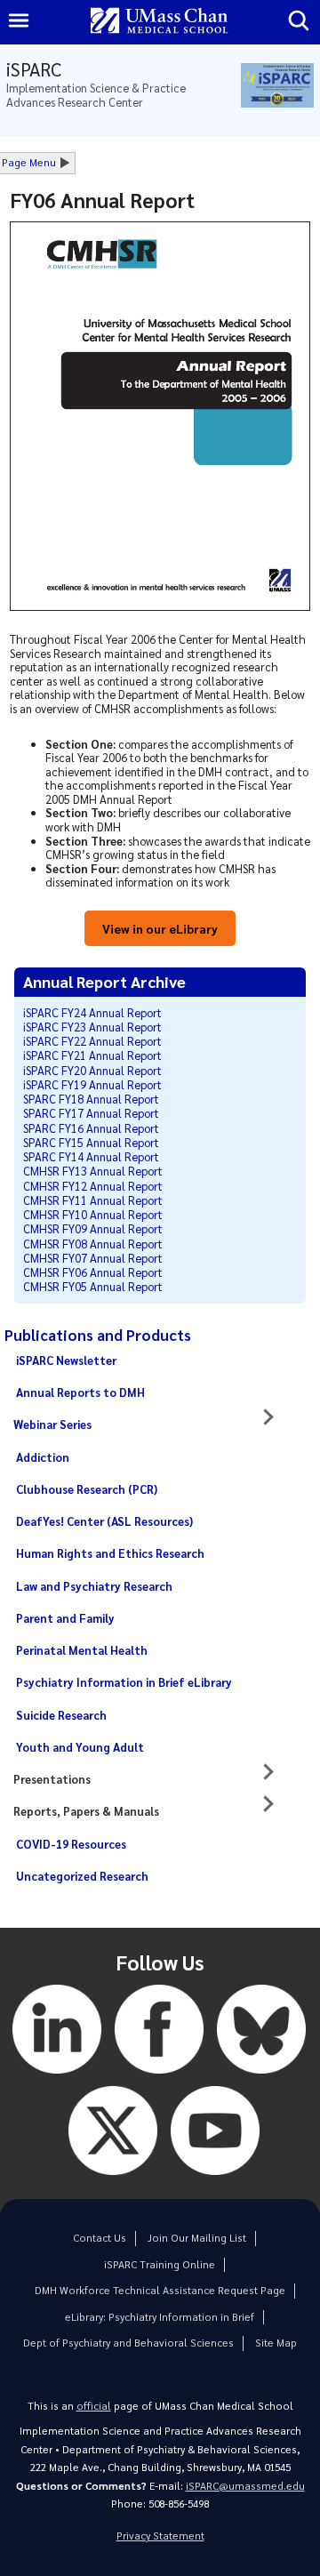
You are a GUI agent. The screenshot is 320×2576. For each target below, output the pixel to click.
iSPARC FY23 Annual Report (92, 1027)
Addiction (43, 1457)
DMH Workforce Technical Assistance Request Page (160, 2290)
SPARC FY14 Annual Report (91, 1156)
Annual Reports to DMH (80, 1392)
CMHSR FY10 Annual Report (93, 1214)
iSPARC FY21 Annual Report (92, 1055)
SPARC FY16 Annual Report (91, 1128)
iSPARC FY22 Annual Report (92, 1041)
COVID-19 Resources (71, 1844)
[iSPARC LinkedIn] (57, 2078)
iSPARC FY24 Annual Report (92, 1012)
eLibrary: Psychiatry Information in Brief (160, 2317)
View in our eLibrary (160, 928)
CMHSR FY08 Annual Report (93, 1244)
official (94, 2406)
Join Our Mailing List (197, 2238)
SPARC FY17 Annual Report (91, 1113)
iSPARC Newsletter (66, 1360)
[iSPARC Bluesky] (261, 2078)
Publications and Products (98, 1335)
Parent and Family (65, 1618)
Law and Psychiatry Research (94, 1586)
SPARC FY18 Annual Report (91, 1099)
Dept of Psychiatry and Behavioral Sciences (128, 2343)
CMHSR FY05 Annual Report (93, 1286)
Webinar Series (52, 1424)
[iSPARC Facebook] (159, 2078)
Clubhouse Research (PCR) (87, 1489)
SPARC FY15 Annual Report (91, 1142)
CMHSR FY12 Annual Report (93, 1186)
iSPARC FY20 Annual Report (92, 1070)
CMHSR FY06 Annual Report (93, 1272)
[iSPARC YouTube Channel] (215, 2179)
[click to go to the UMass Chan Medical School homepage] (159, 22)
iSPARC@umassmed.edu (245, 2486)
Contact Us (100, 2238)
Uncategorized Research (82, 1876)
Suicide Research (61, 1715)
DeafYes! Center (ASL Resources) (104, 1521)
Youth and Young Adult (80, 1747)
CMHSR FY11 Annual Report (93, 1200)
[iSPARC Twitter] (113, 2179)
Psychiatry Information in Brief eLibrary (124, 1682)
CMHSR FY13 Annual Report (93, 1171)
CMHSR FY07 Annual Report (93, 1258)
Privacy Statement (160, 2536)
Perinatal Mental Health (82, 1650)
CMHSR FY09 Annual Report (93, 1228)
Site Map (276, 2343)
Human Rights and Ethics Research (110, 1553)
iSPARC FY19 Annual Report (92, 1084)
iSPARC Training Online (160, 2264)
